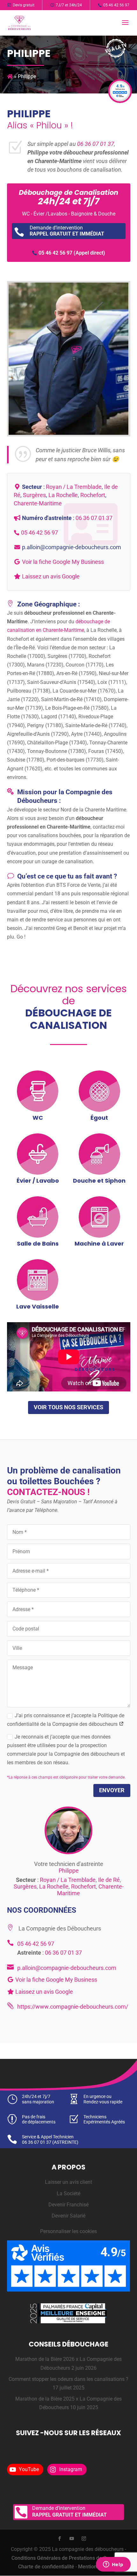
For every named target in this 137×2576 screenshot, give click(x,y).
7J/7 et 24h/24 (69, 5)
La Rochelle (63, 495)
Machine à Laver (99, 1244)
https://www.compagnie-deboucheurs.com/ (73, 2007)
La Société (68, 2193)
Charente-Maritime (38, 503)
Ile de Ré (109, 1880)
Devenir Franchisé (68, 2205)
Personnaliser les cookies (68, 2231)
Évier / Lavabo (38, 1181)
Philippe (69, 1871)
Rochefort (93, 495)
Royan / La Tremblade (74, 487)
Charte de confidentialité (46, 2567)
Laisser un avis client (68, 2182)
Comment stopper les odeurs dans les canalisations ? (68, 2379)
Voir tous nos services (68, 1407)
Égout (99, 1118)
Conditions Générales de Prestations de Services (67, 2558)
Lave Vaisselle (38, 1306)
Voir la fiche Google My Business (63, 562)
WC (38, 1118)
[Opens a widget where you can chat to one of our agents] (113, 2565)
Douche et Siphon (99, 1181)
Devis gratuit (24, 5)
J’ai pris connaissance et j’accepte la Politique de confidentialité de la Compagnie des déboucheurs (66, 1720)
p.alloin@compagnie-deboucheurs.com (72, 547)
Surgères (34, 495)
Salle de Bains (38, 1244)
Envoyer (112, 1790)
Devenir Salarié (68, 2216)
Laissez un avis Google (51, 576)
